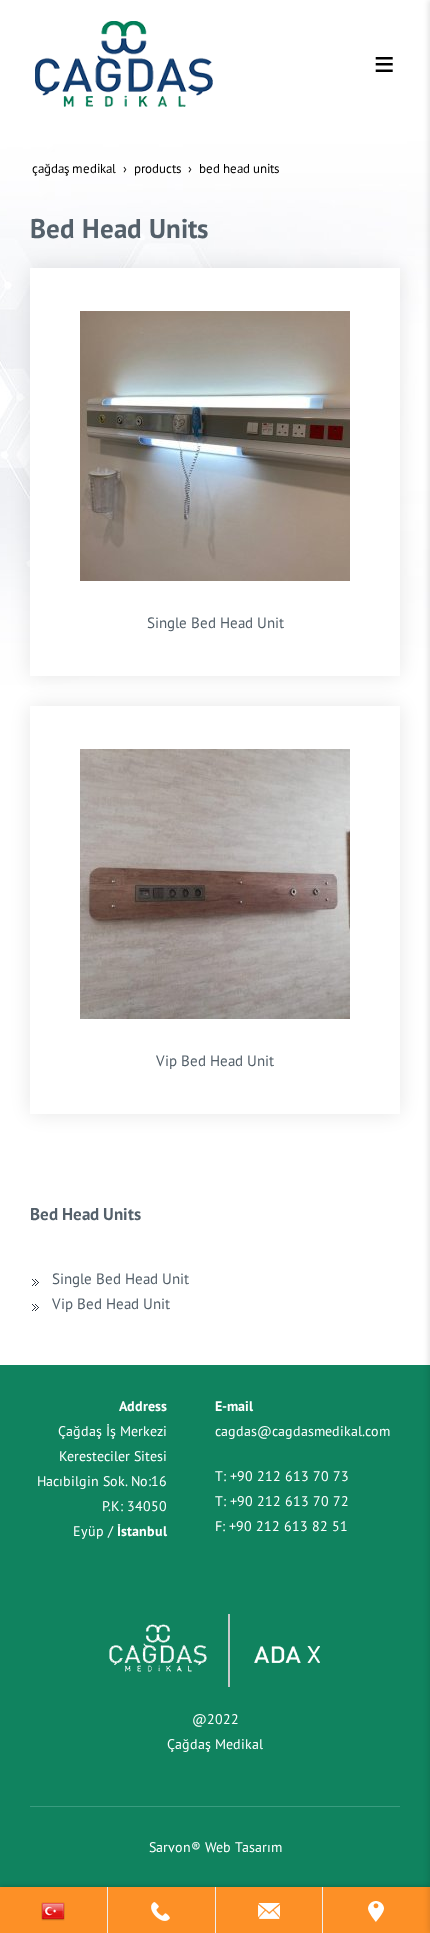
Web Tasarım (243, 1847)
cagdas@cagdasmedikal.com (302, 1431)
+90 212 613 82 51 (288, 1526)
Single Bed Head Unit (215, 622)
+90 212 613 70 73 (289, 1476)
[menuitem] (210, 1278)
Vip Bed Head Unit (215, 1060)
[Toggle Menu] (384, 64)
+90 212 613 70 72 (289, 1501)
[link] (53, 1910)
